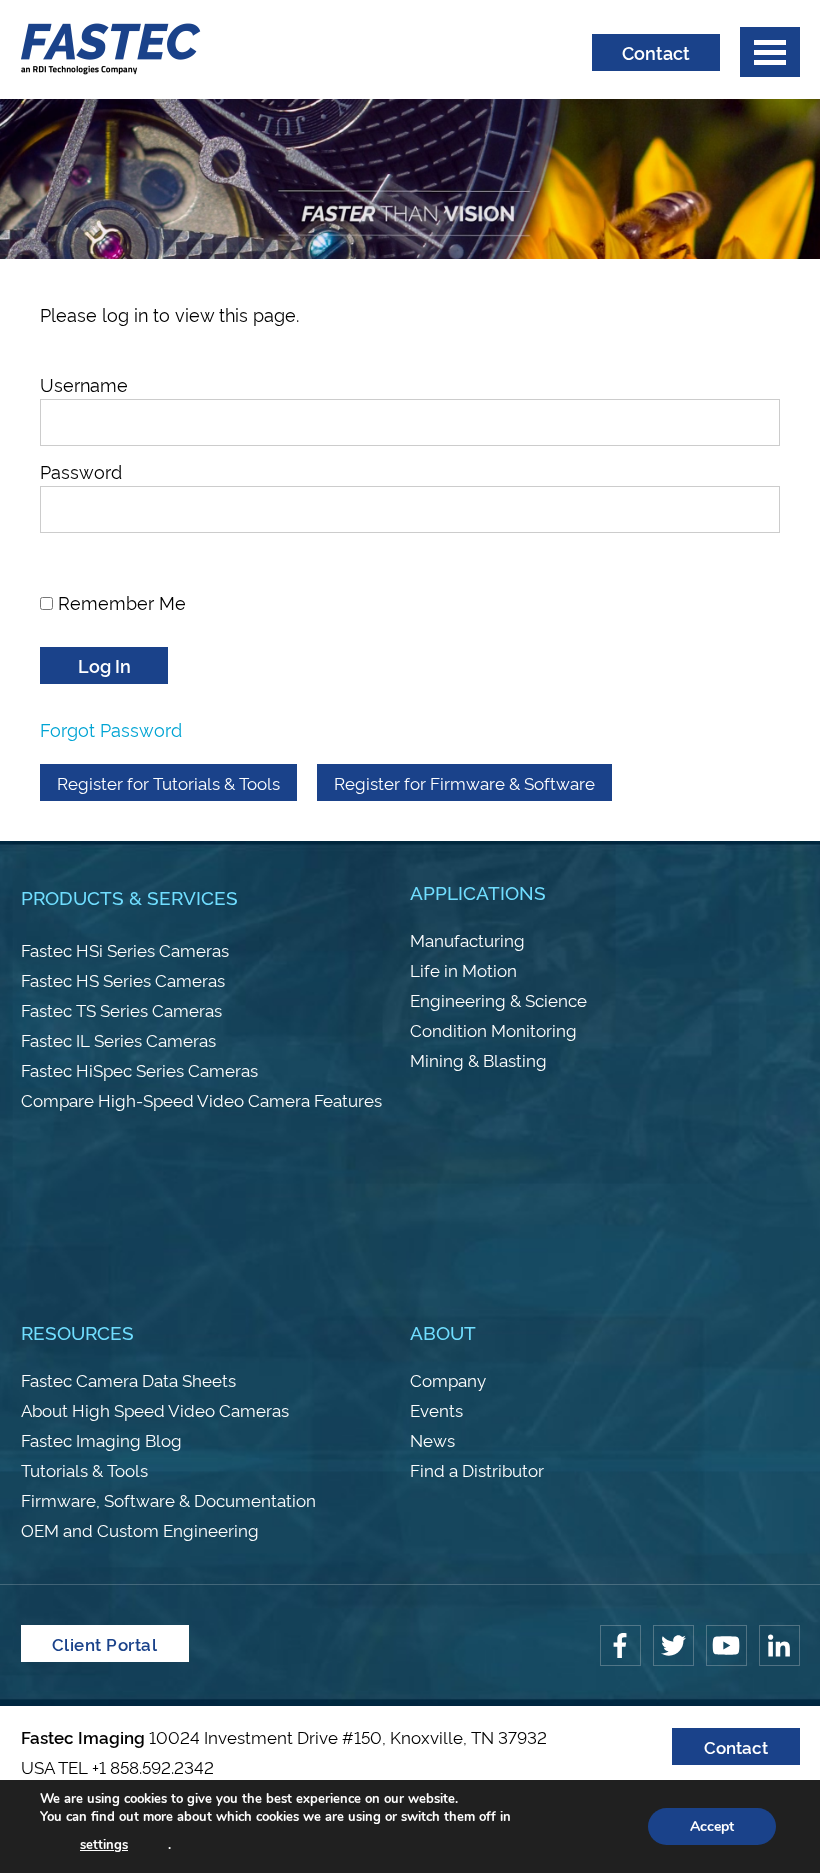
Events (436, 1409)
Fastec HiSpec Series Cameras (139, 1069)
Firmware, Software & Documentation (168, 1499)
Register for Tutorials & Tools (168, 782)
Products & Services (129, 896)
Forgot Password (111, 728)
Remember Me (119, 601)
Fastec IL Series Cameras (118, 1039)
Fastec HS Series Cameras (123, 979)
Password (81, 470)
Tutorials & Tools (84, 1469)
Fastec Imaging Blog (101, 1439)
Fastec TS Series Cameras (121, 1009)
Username (84, 383)
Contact (656, 52)
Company (448, 1379)
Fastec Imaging (111, 49)
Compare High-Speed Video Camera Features (201, 1099)
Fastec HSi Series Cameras (125, 949)
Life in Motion (463, 969)
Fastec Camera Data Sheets (128, 1379)
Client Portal (105, 1643)
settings (104, 1845)
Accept (712, 1826)
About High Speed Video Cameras (155, 1409)
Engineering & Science (498, 999)
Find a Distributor (477, 1469)
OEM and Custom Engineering (140, 1529)
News (432, 1439)
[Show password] (104, 551)
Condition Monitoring (493, 1029)
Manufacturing (467, 939)
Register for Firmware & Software (464, 782)
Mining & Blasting (478, 1059)
